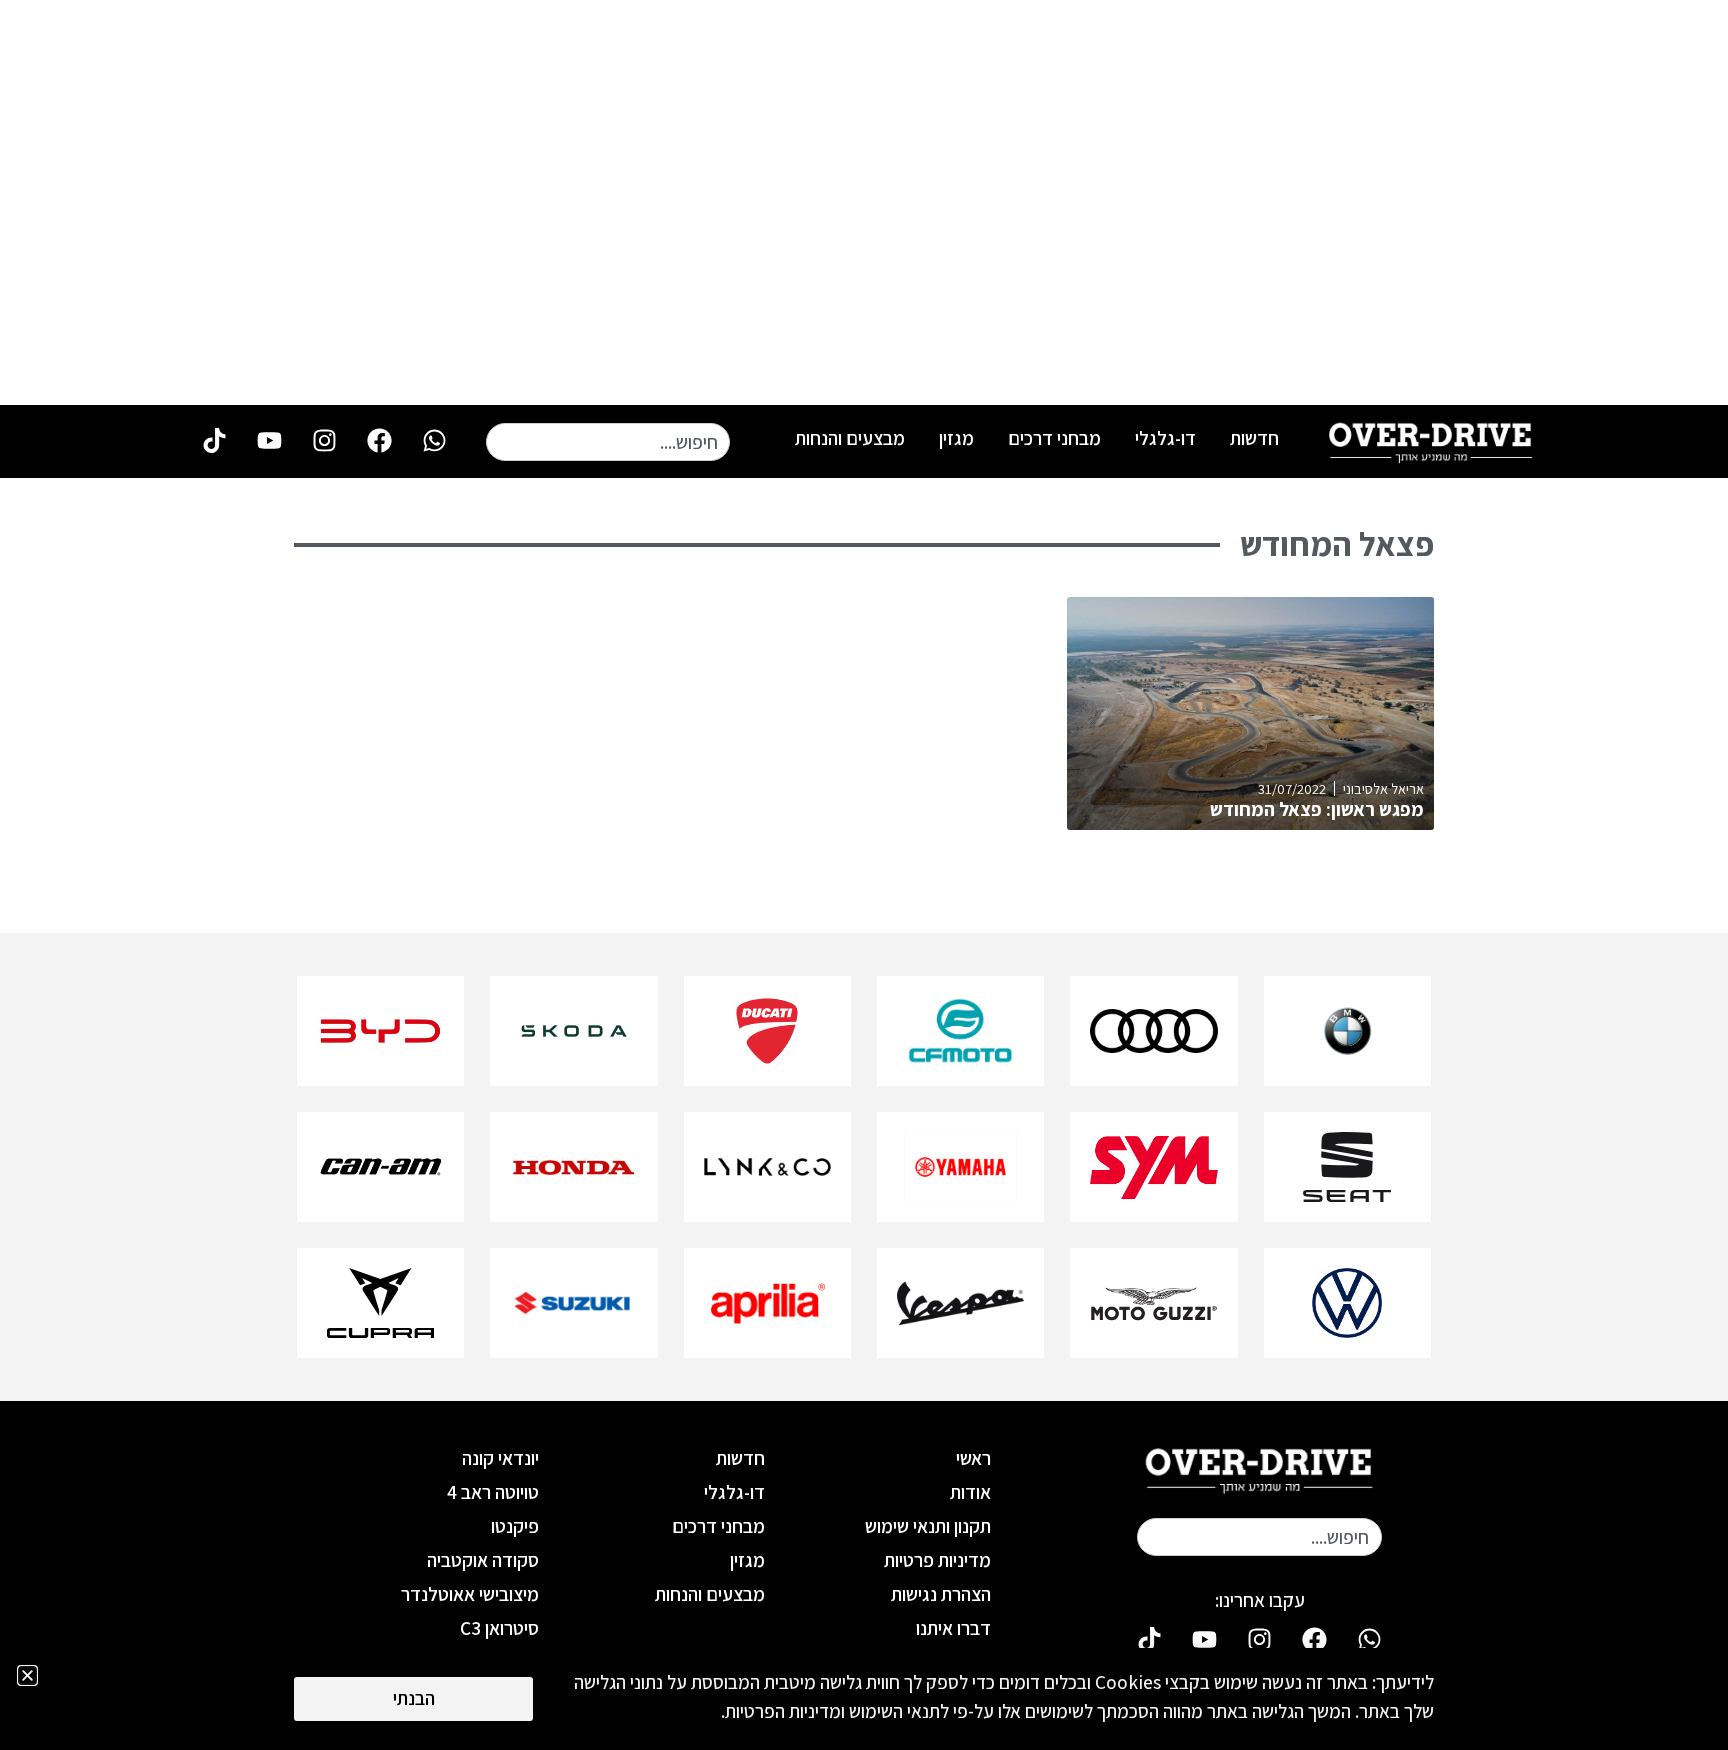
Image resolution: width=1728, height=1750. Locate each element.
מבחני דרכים (1054, 438)
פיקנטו (515, 1526)
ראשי (973, 1458)
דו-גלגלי (1165, 438)
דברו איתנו (953, 1628)
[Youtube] (269, 440)
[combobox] (608, 442)
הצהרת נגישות (941, 1594)
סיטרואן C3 (499, 1628)
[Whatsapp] (434, 440)
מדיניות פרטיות (937, 1560)
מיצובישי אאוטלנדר (470, 1594)
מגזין (956, 438)
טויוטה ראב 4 (493, 1492)
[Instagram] (324, 440)
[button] (27, 1675)
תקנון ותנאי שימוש (928, 1526)
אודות (970, 1492)
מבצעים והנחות (850, 438)
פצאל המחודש (1337, 544)
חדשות (1254, 438)
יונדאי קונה (500, 1458)
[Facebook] (379, 440)
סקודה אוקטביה (483, 1560)
